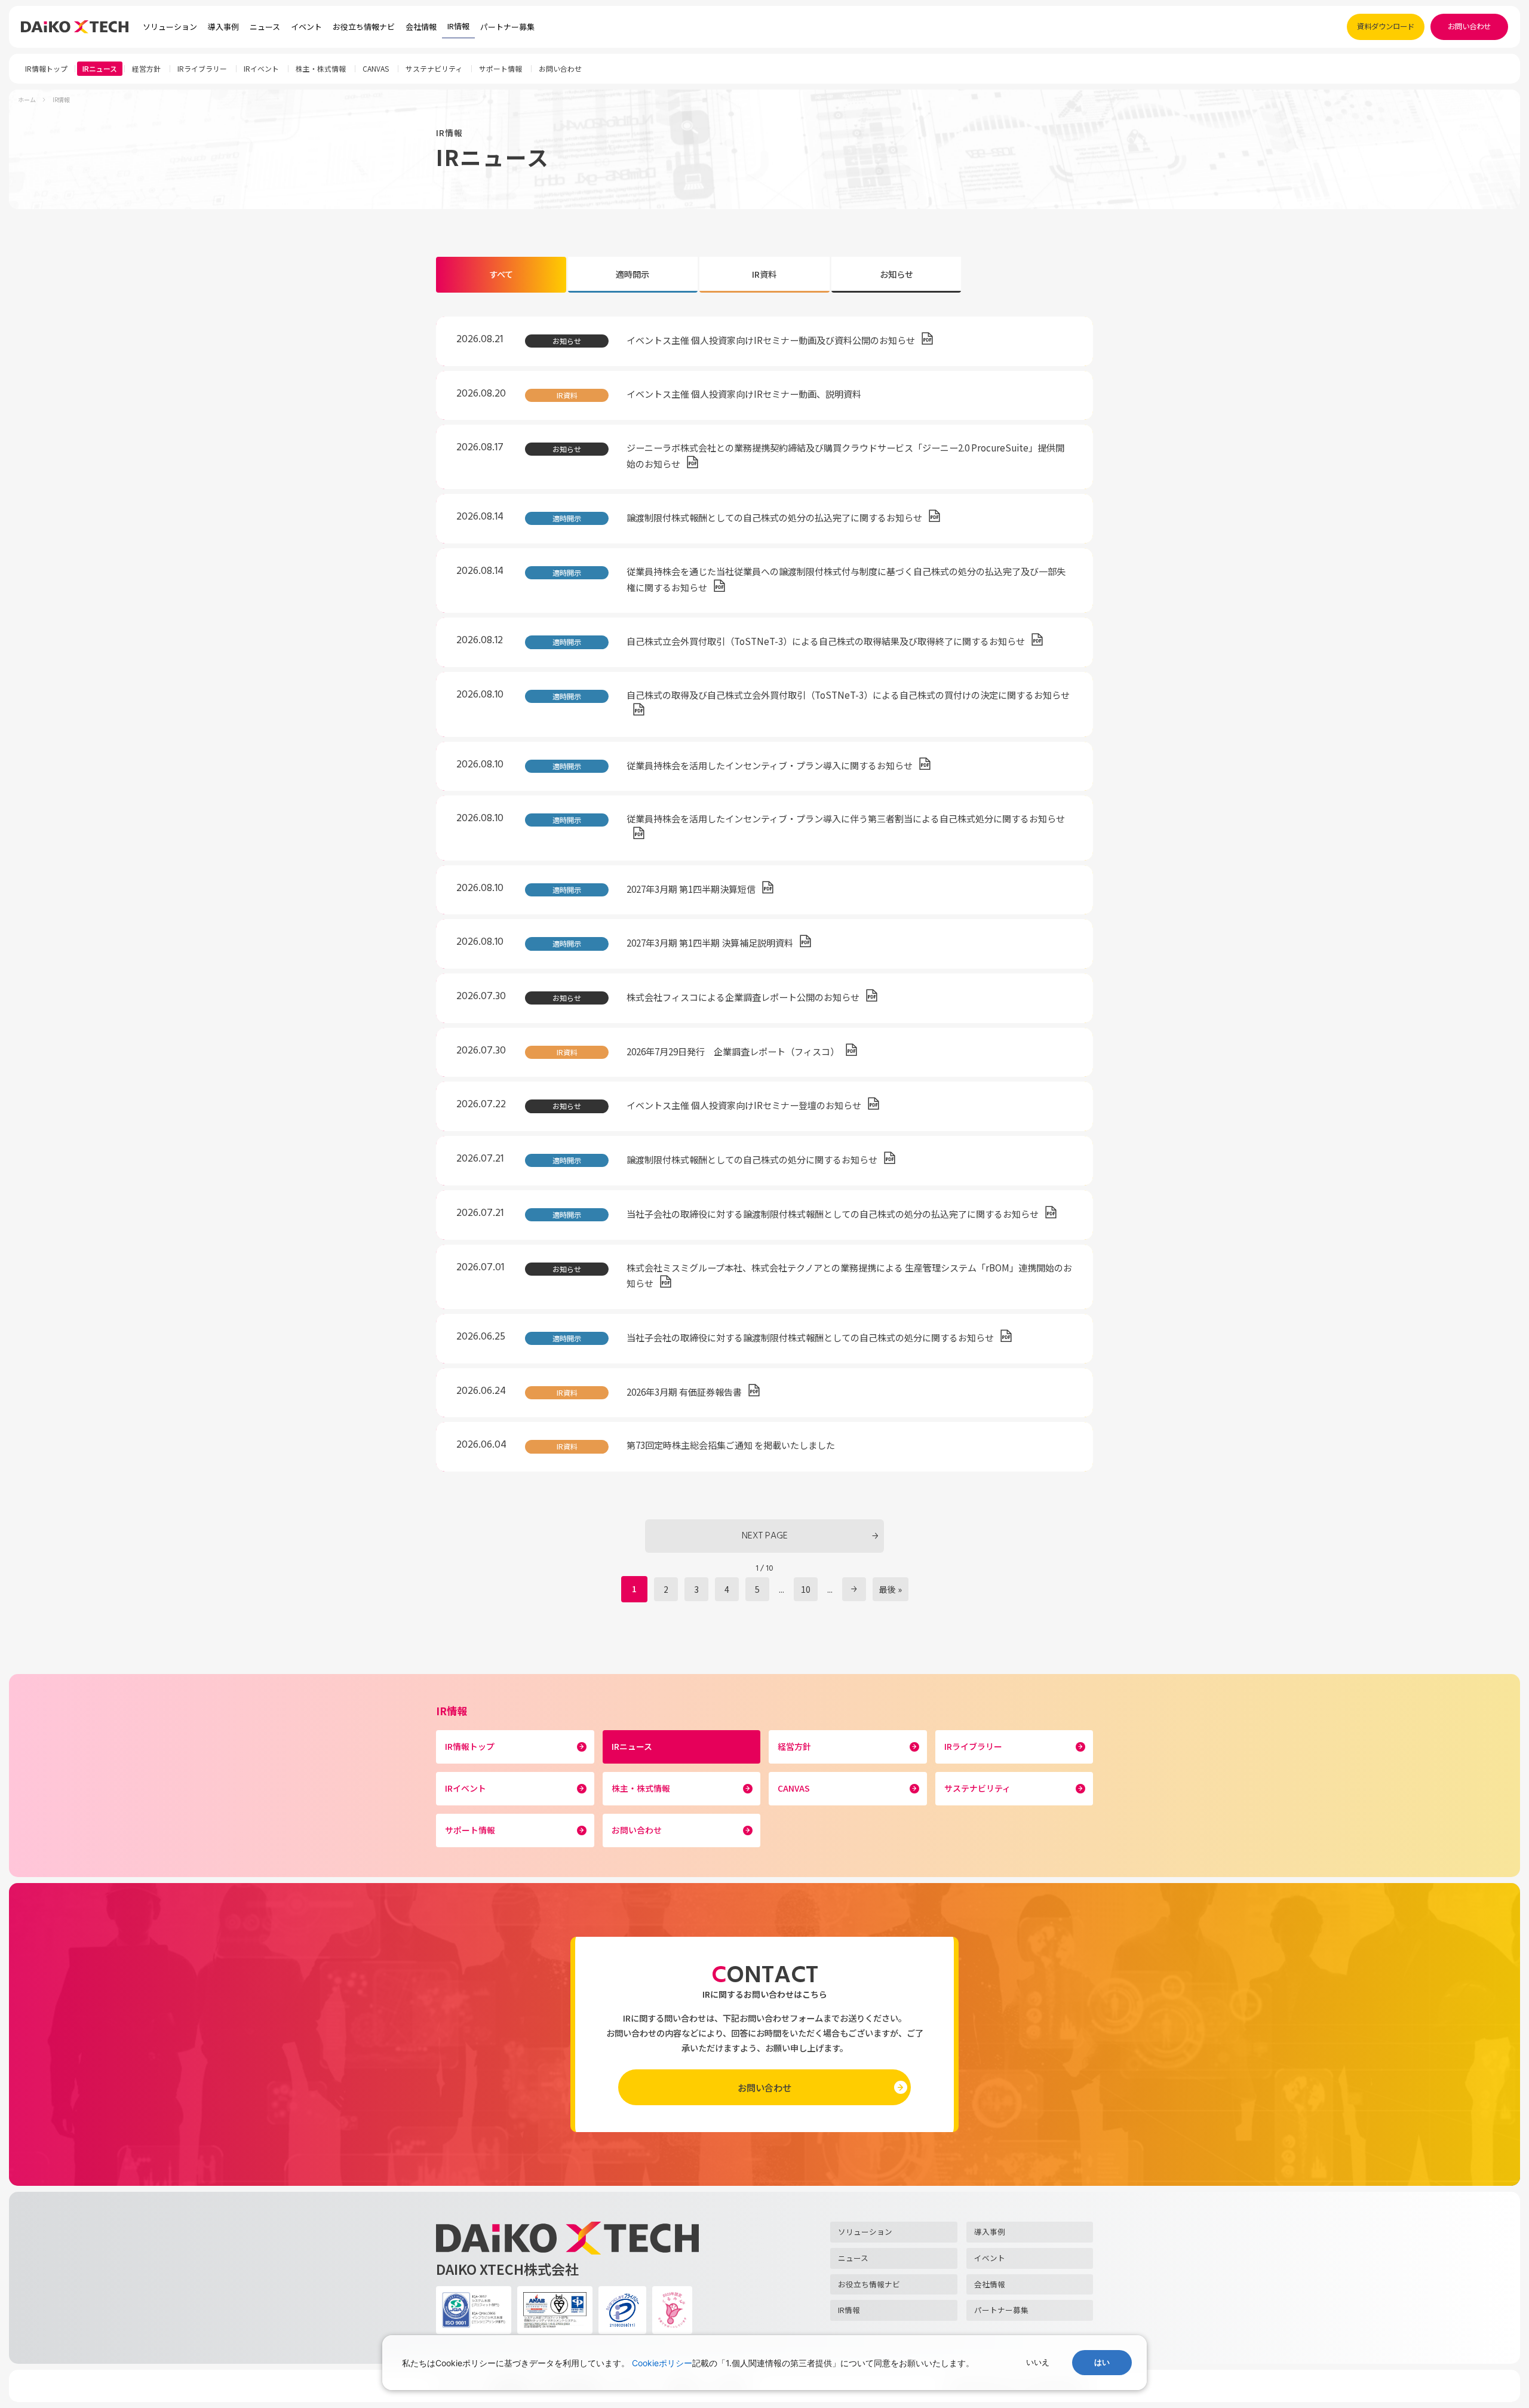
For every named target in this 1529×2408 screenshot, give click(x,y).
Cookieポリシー (662, 2363)
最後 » (891, 1589)
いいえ (1038, 2362)
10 (806, 1589)
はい (1102, 2362)
